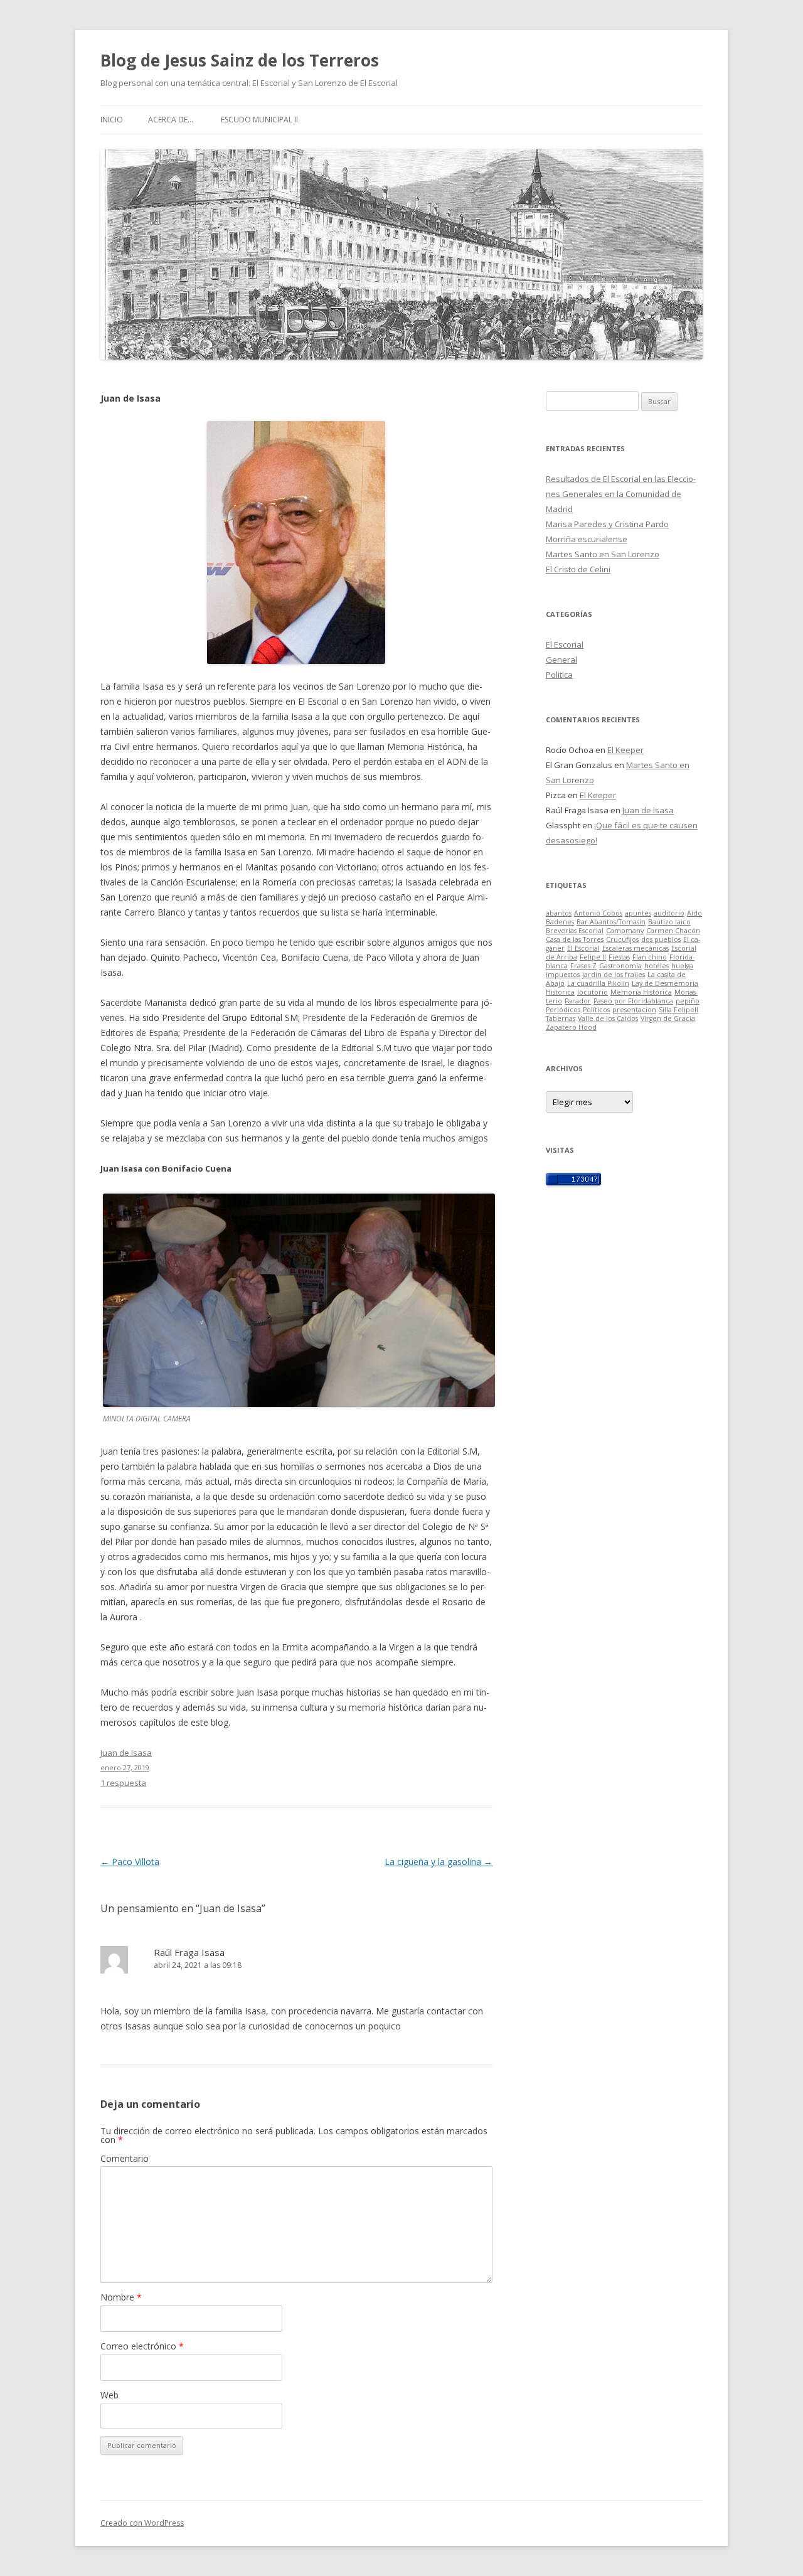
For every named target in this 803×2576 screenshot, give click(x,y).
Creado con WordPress (142, 2523)
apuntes (638, 913)
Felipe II (593, 957)
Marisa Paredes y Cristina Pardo (607, 524)
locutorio (593, 992)
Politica (559, 675)
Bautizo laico (669, 922)
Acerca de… (171, 120)
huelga (682, 966)
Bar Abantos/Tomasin (611, 922)
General (561, 660)
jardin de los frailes (614, 975)
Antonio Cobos (598, 913)
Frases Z (583, 966)
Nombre (121, 2297)
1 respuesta (123, 1783)
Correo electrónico (142, 2346)
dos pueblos (661, 939)
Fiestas (619, 957)
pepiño (688, 1001)
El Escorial (565, 644)
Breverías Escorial (575, 931)
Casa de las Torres (575, 939)
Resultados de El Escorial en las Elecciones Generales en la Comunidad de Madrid (621, 494)
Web (109, 2395)
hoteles (657, 966)
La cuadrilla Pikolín (598, 983)
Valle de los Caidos (608, 1018)
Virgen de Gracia (668, 1018)
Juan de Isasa (648, 810)
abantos (559, 913)
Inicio (112, 120)
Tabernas (561, 1018)
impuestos (563, 975)
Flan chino (650, 957)
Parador (578, 1001)
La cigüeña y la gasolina (439, 1862)
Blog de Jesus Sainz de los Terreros (240, 60)
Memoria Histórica (641, 992)
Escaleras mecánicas (635, 948)
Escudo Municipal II (259, 120)
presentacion (634, 1010)
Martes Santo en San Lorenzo (603, 554)
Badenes (560, 922)
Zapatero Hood (571, 1027)
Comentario (125, 2158)
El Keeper (625, 750)
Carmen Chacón (673, 931)
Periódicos (563, 1010)
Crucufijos (622, 939)
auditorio (669, 913)
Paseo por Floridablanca (633, 1001)
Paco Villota (130, 1862)
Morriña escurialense (587, 539)
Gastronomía (620, 966)
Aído (694, 913)
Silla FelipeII (678, 1010)
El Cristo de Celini (578, 569)
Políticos (596, 1010)
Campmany (625, 931)
